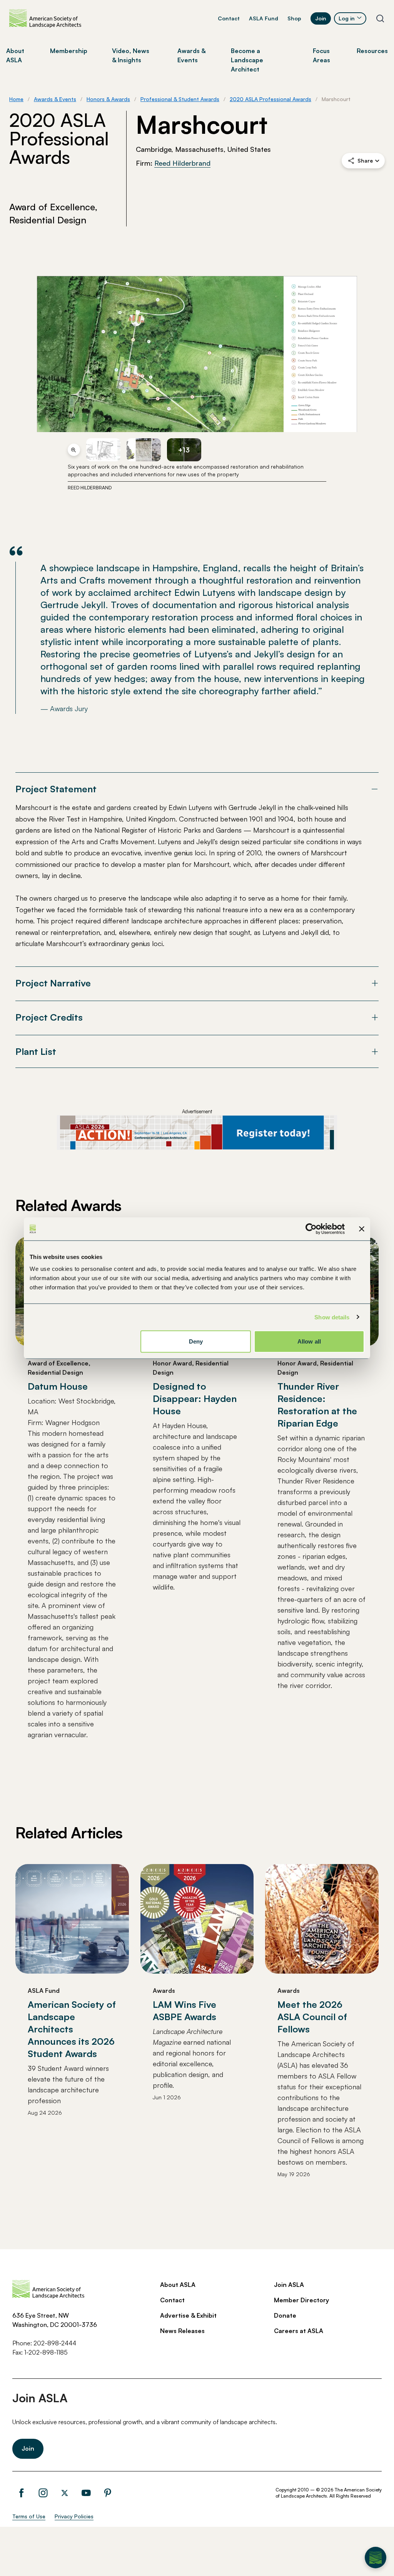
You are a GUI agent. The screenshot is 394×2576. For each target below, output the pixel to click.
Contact (229, 18)
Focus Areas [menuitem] (321, 55)
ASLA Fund (264, 18)
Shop (294, 18)
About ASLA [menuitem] (15, 55)
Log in (347, 18)
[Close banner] (362, 1229)
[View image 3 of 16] (144, 450)
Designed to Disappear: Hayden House (195, 1399)
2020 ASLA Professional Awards (270, 99)
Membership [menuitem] (69, 51)
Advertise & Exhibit (188, 2315)
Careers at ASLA (299, 2331)
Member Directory (301, 2300)
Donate (285, 2315)
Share (365, 160)
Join (321, 18)
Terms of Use (29, 2516)
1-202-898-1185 (46, 2352)
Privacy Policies (74, 2516)
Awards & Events (55, 99)
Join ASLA (289, 2285)
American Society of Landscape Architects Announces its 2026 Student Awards (72, 2029)
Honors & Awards (108, 99)
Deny (196, 1341)
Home (16, 99)
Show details (332, 1317)
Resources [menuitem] (372, 51)
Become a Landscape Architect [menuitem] (247, 60)
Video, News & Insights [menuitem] (131, 55)
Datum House (58, 1386)
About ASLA (178, 2285)
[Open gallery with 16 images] (197, 354)
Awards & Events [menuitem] (191, 55)
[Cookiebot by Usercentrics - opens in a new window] (311, 1229)
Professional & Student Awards (180, 99)
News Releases (182, 2331)
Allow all (309, 1341)
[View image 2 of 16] (103, 450)
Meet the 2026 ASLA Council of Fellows (312, 2017)
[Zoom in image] (74, 450)
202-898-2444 (55, 2343)
